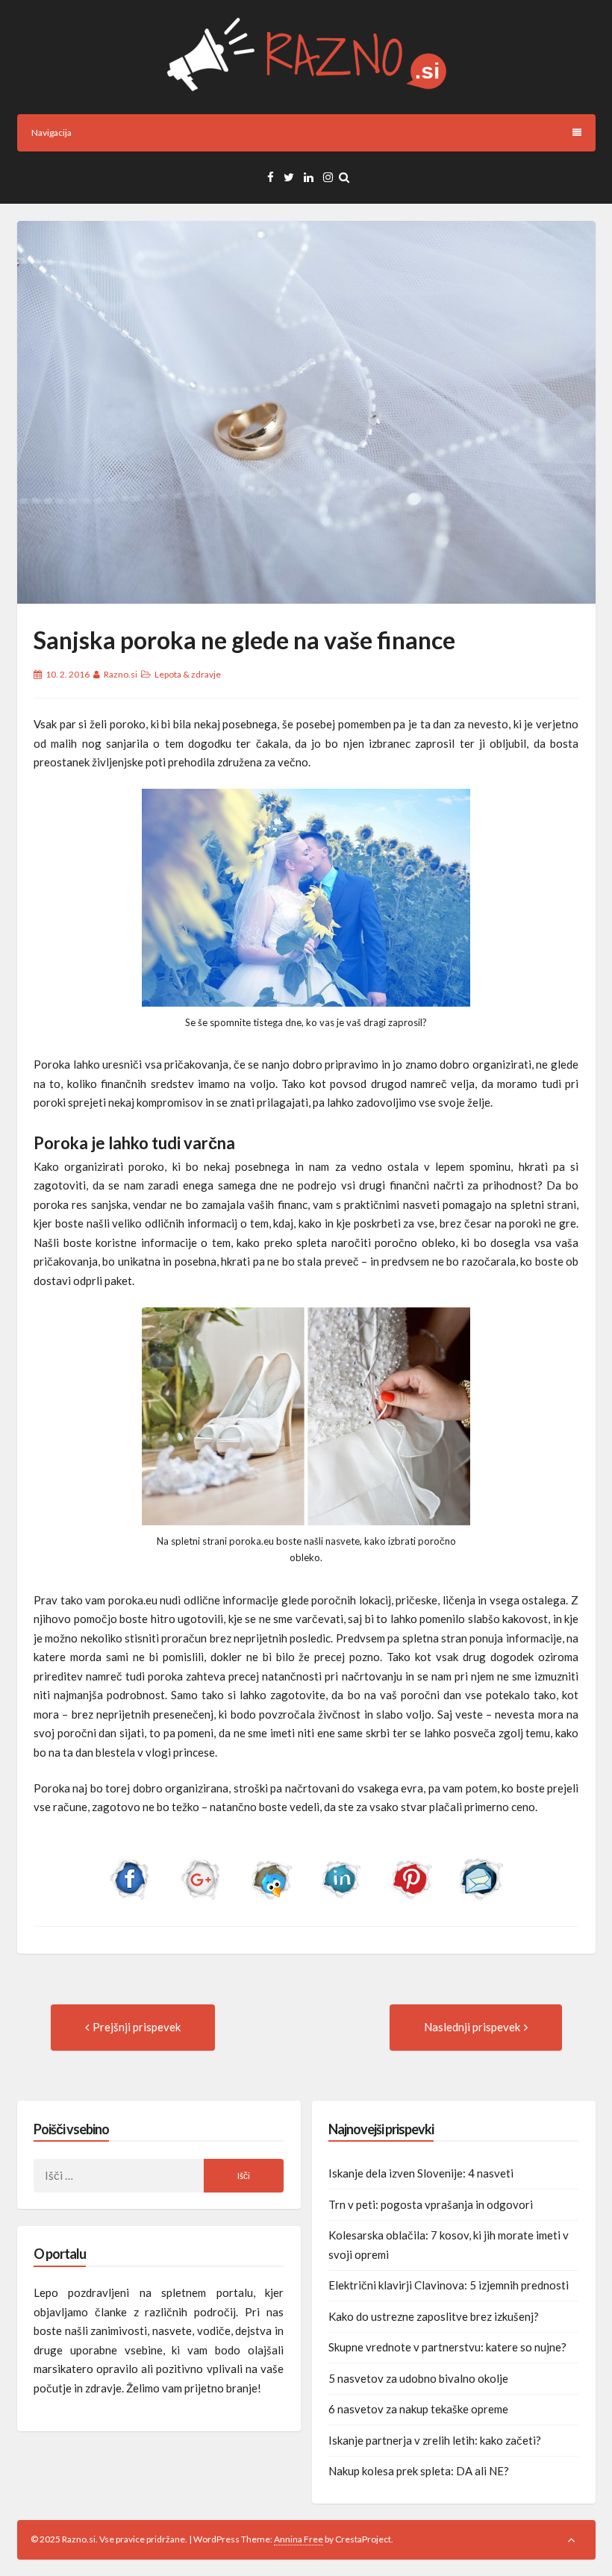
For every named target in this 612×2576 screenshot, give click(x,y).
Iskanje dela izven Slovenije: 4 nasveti (421, 2173)
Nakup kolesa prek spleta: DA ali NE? (419, 2471)
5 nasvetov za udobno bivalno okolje (418, 2378)
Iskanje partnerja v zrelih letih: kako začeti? (435, 2440)
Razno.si (121, 674)
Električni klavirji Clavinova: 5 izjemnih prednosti (449, 2285)
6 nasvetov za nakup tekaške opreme (418, 2409)
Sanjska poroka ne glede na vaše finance (244, 640)
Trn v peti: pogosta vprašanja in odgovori (431, 2204)
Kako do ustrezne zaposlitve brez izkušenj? (434, 2316)
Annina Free (299, 2539)
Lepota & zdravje (188, 674)
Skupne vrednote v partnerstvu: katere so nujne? (447, 2347)
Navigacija (51, 132)
